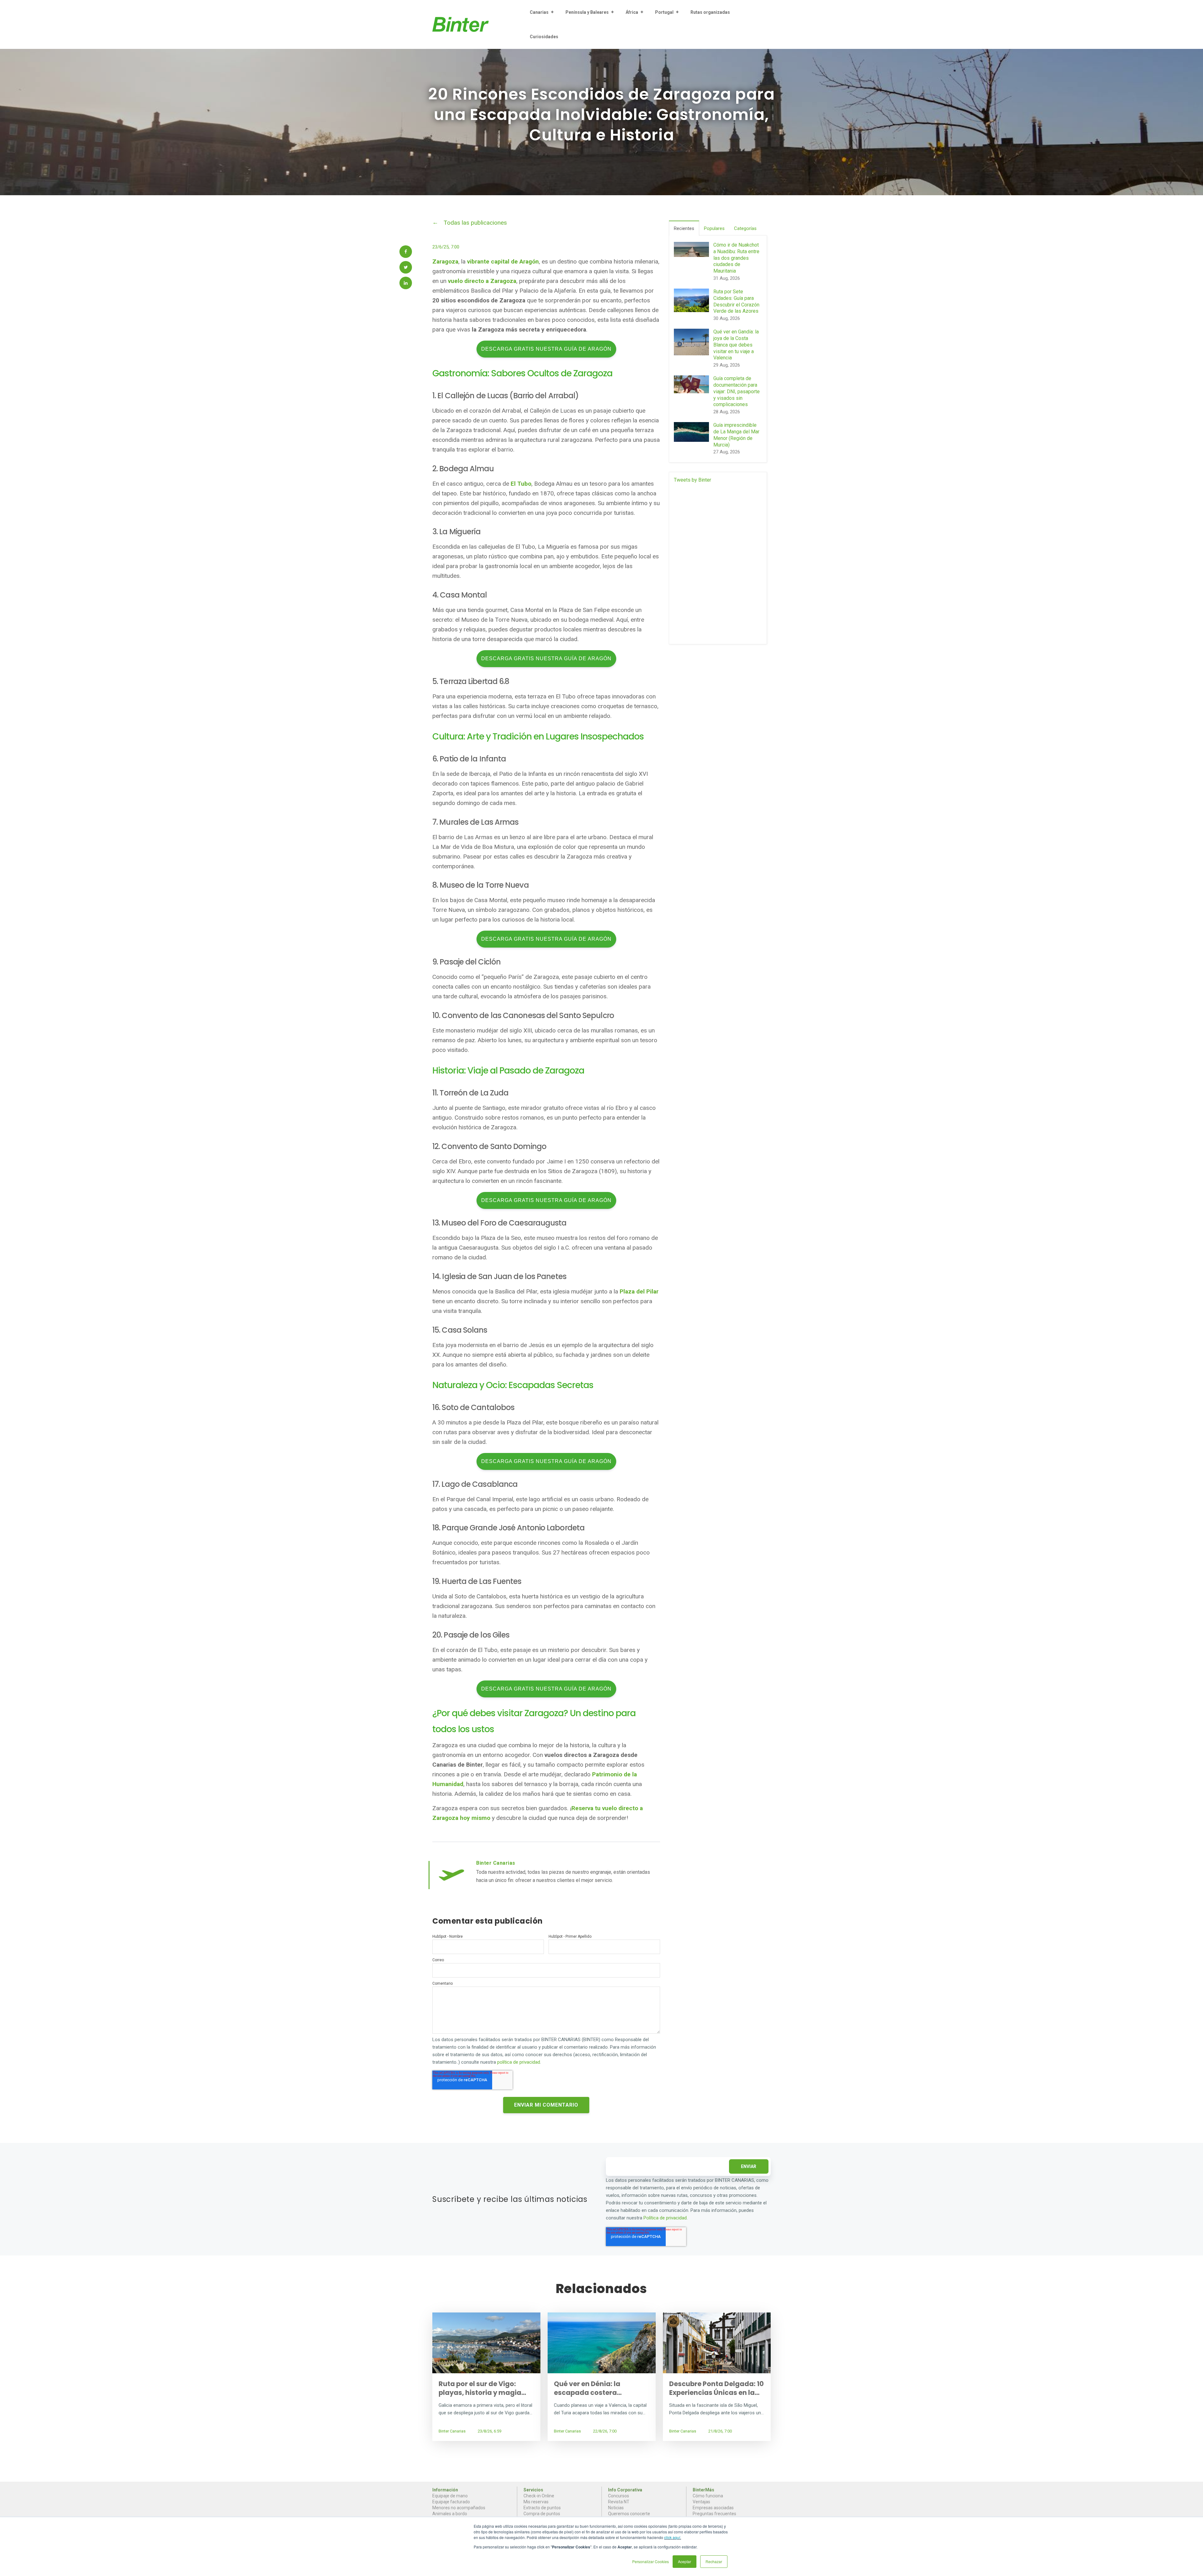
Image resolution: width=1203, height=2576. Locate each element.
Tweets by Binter (693, 480)
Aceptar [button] (685, 2561)
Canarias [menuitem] (539, 12)
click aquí (672, 2537)
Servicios (533, 2490)
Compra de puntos (542, 2514)
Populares (714, 228)
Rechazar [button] (714, 2561)
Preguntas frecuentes (714, 2514)
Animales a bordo (450, 2514)
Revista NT (619, 2502)
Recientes (684, 228)
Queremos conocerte (629, 2514)
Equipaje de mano (450, 2496)
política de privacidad (519, 2062)
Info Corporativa (625, 2490)
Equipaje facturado (451, 2502)
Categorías (745, 228)
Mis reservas (536, 2502)
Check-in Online (539, 2496)
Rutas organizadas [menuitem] (710, 12)
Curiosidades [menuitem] (544, 37)
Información (445, 2490)
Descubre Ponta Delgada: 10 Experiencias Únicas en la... (716, 2388)
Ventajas (701, 2502)
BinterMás (703, 2490)
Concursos (619, 2496)
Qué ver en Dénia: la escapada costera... (588, 2388)
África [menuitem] (632, 12)
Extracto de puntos (542, 2508)
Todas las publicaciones (475, 223)
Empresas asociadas (713, 2508)
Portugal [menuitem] (664, 12)
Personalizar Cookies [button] (651, 2561)
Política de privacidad (665, 2218)
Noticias (616, 2508)
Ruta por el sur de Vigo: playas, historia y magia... (482, 2388)
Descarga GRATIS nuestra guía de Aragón (546, 349)
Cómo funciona (708, 2496)
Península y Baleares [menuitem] (587, 12)
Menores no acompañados (459, 2508)
